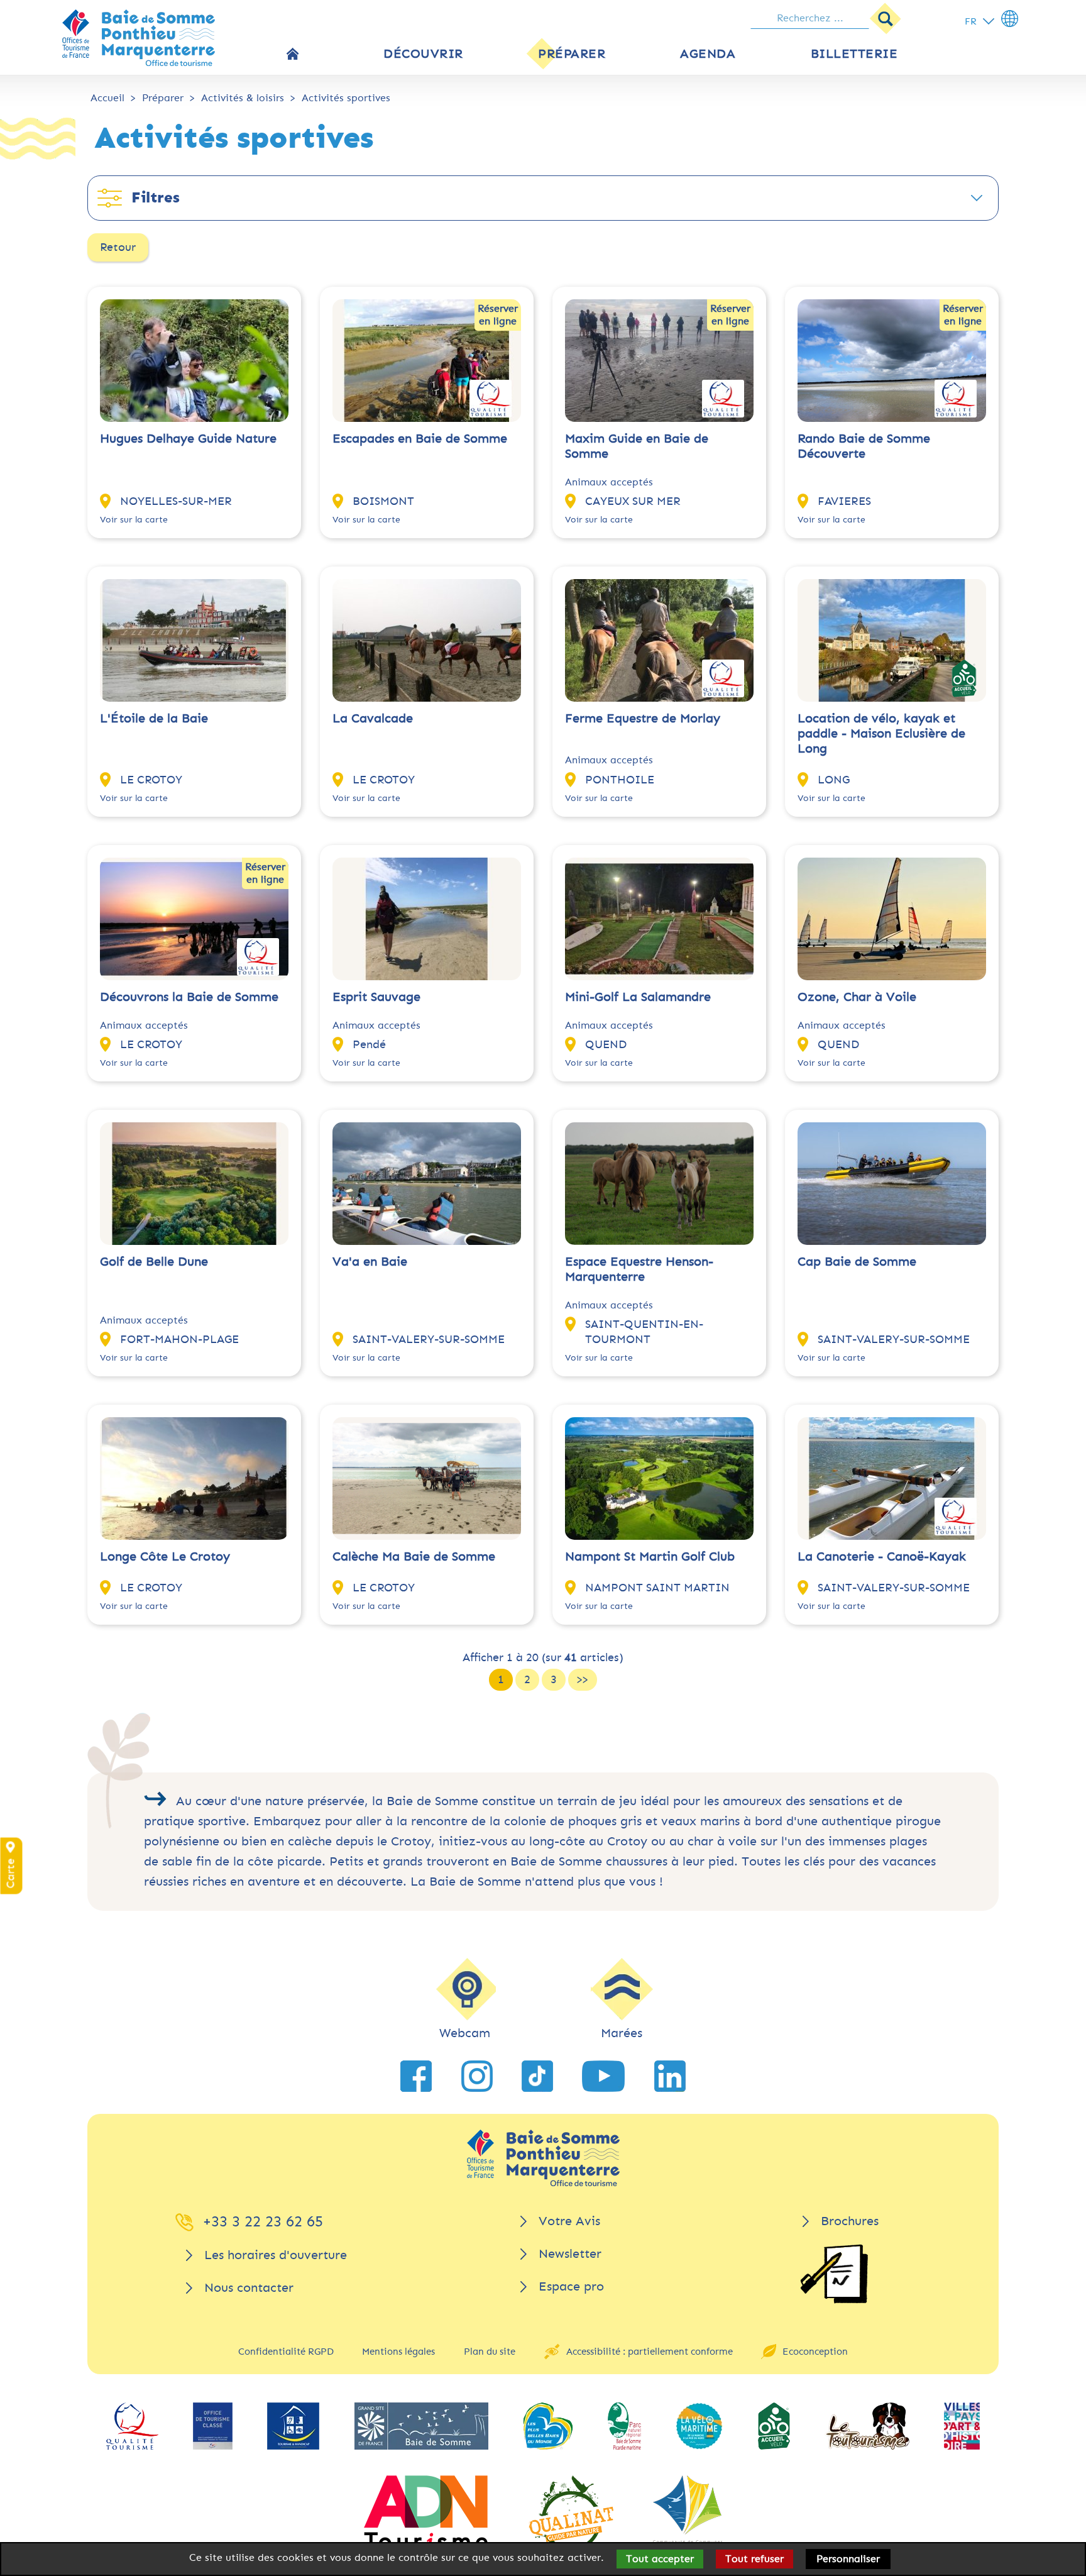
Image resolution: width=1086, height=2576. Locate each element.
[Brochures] (834, 2274)
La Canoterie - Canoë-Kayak (882, 1556)
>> (583, 1679)
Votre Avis (569, 2221)
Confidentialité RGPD (286, 2352)
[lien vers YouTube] (603, 2076)
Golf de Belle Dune (154, 1262)
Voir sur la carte (134, 520)
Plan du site (490, 2352)
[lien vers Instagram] (477, 2076)
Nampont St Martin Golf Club (650, 1556)
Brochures (850, 2221)
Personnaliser (848, 2559)
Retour (118, 247)
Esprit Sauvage (376, 997)
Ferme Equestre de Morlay (643, 718)
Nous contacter (249, 2288)
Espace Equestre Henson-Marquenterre (639, 1269)
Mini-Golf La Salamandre (638, 997)
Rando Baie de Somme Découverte (864, 446)
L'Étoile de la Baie (154, 718)
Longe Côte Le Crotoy (165, 1556)
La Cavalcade (373, 718)
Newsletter (570, 2254)
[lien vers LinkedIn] (670, 2076)
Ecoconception (815, 2352)
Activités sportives (346, 98)
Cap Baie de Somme (857, 1262)
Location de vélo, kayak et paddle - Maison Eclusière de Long (881, 733)
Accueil (107, 98)
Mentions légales (398, 2352)
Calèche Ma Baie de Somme (414, 1556)
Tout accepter (660, 2559)
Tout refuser (754, 2559)
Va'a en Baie (370, 1262)
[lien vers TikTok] (537, 2076)
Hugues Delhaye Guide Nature (188, 439)
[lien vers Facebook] (416, 2076)
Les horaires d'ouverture (276, 2255)
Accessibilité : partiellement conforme (650, 2352)
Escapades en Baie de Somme (420, 439)
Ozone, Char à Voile (857, 997)
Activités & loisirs (243, 98)
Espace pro (571, 2286)
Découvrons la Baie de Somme (189, 997)
